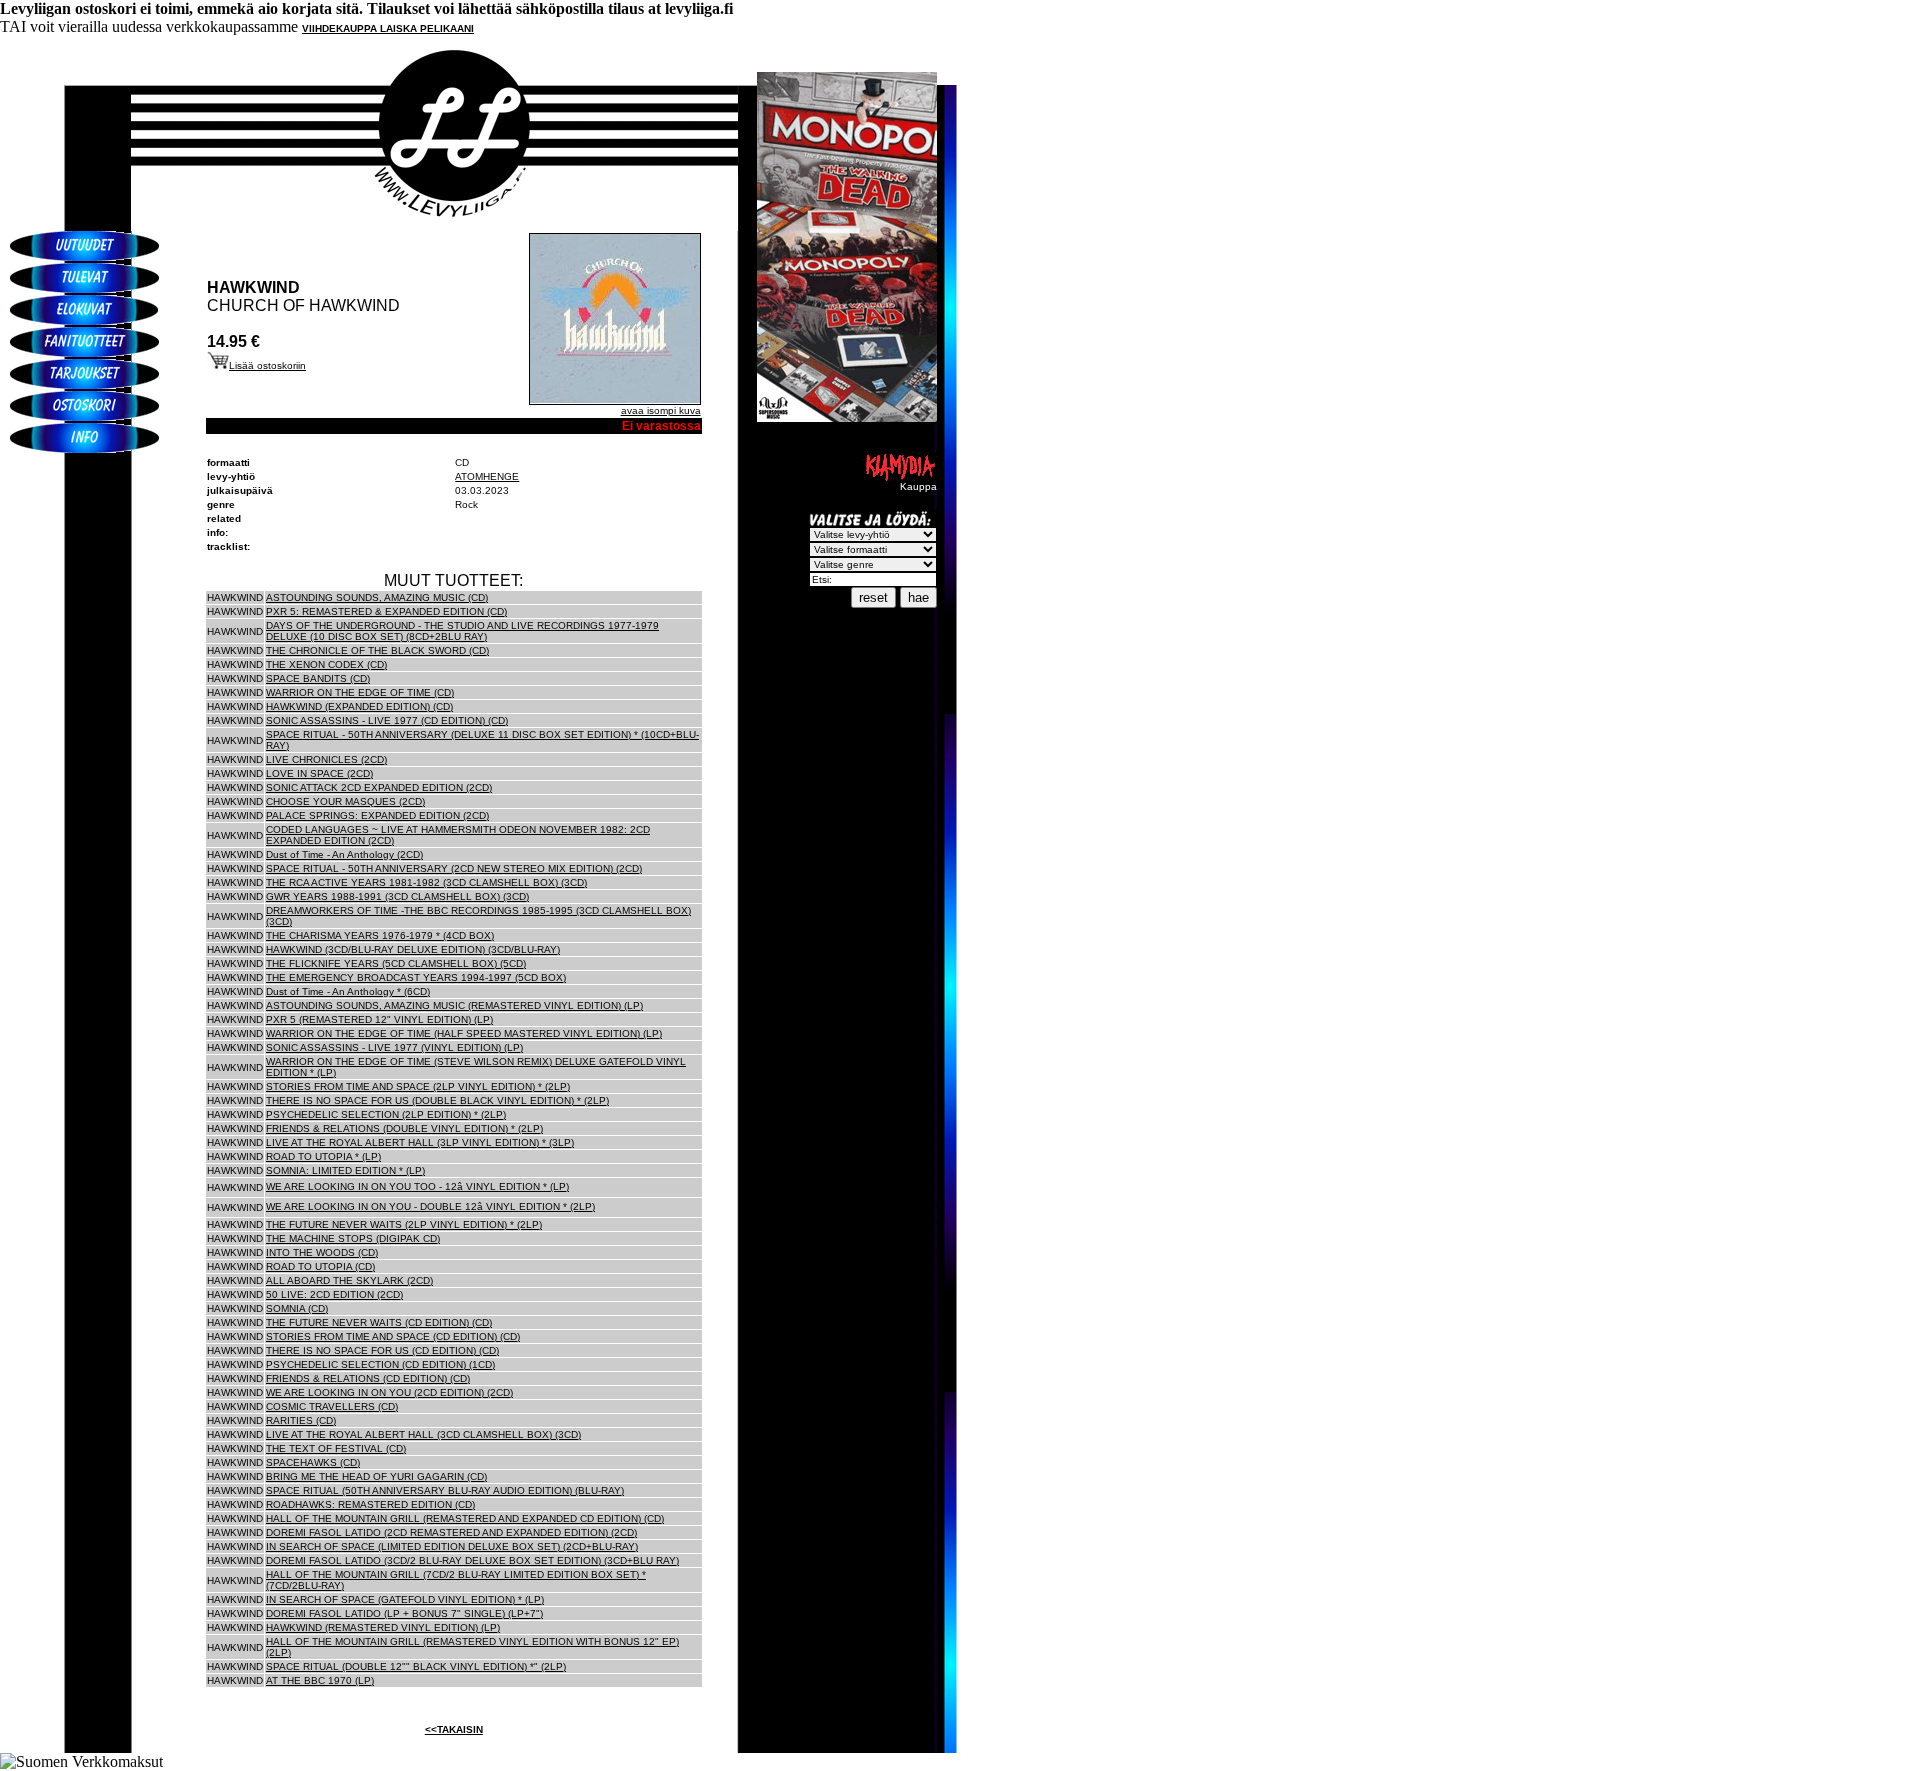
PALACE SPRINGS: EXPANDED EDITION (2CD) (377, 815)
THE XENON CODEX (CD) (326, 664)
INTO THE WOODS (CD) (322, 1252)
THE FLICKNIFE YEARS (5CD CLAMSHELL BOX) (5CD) (396, 963)
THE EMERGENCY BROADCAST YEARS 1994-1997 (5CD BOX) (416, 977)
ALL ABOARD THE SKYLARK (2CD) (349, 1280)
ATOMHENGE (487, 476)
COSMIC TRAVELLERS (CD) (332, 1406)
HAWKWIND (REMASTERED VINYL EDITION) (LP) (383, 1627)
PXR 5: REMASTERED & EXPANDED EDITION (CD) (386, 611)
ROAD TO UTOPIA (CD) (320, 1266)
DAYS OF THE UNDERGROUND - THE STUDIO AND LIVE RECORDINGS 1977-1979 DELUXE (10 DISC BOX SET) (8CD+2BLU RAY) (462, 631)
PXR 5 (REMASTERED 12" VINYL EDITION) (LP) (379, 1019)
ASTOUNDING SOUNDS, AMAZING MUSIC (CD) (377, 597)
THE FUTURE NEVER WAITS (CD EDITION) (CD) (379, 1322)
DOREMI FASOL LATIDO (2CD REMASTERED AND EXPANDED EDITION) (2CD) (451, 1532)
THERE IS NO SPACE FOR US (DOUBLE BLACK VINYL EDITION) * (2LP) (437, 1100)
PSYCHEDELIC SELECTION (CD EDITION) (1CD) (380, 1364)
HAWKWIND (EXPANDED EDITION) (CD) (359, 706)
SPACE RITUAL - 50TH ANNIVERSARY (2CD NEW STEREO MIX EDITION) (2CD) (454, 868)
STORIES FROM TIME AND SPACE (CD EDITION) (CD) (393, 1336)
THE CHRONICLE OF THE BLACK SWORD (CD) (377, 650)
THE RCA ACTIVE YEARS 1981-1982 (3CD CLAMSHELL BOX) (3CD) (426, 882)
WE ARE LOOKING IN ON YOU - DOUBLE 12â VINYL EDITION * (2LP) (430, 1206)
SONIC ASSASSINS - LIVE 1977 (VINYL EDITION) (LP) (394, 1047)
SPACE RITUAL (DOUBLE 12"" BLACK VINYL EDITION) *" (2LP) (416, 1666)
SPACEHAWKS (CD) (313, 1462)
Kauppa (918, 486)
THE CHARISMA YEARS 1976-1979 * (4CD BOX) (380, 935)
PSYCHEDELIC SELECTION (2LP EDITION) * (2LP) (386, 1114)
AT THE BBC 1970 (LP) (320, 1680)
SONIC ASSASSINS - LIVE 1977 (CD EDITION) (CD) (387, 720)
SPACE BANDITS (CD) (318, 678)
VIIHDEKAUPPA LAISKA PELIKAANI (388, 28)
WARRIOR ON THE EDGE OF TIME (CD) (360, 692)
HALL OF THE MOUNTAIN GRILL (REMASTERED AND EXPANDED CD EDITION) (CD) (465, 1518)
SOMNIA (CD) (297, 1308)
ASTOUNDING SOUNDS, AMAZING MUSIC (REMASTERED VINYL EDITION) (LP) (454, 1005)
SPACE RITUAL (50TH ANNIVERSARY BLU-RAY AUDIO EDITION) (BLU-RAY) (445, 1490)
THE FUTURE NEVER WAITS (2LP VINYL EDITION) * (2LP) (404, 1224)
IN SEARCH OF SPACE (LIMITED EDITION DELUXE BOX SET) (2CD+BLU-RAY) (452, 1546)
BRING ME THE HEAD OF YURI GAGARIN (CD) (376, 1476)
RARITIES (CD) (301, 1420)
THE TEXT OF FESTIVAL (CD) (336, 1448)
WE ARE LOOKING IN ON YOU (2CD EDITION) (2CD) (389, 1392)
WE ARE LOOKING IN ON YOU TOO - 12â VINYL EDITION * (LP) (417, 1186)
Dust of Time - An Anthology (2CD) (344, 854)
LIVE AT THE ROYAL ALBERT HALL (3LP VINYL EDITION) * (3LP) (420, 1142)
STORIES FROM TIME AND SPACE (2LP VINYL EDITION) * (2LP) (418, 1086)
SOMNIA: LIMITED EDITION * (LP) (345, 1170)
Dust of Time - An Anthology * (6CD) (348, 991)
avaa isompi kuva (661, 410)
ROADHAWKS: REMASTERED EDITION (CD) (370, 1504)
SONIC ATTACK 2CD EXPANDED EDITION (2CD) (379, 787)
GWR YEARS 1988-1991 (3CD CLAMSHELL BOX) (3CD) (397, 896)
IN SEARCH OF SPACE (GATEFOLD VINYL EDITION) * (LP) (405, 1599)
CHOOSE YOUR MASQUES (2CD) (345, 801)
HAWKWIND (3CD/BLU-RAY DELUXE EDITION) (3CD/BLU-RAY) (413, 949)
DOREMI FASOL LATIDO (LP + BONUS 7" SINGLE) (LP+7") (404, 1613)
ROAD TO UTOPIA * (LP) (323, 1156)
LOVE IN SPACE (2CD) (319, 773)
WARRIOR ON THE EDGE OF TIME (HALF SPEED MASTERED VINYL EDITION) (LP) (464, 1033)
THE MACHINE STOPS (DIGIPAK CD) (353, 1238)
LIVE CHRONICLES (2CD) (326, 759)
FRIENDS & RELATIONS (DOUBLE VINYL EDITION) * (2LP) (404, 1128)
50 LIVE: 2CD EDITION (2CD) (334, 1294)
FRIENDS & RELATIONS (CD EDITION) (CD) (368, 1378)
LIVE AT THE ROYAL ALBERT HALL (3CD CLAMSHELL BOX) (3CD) (423, 1434)
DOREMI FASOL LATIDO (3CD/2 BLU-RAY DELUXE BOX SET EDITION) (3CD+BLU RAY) (472, 1560)
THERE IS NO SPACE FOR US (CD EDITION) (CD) (382, 1350)
